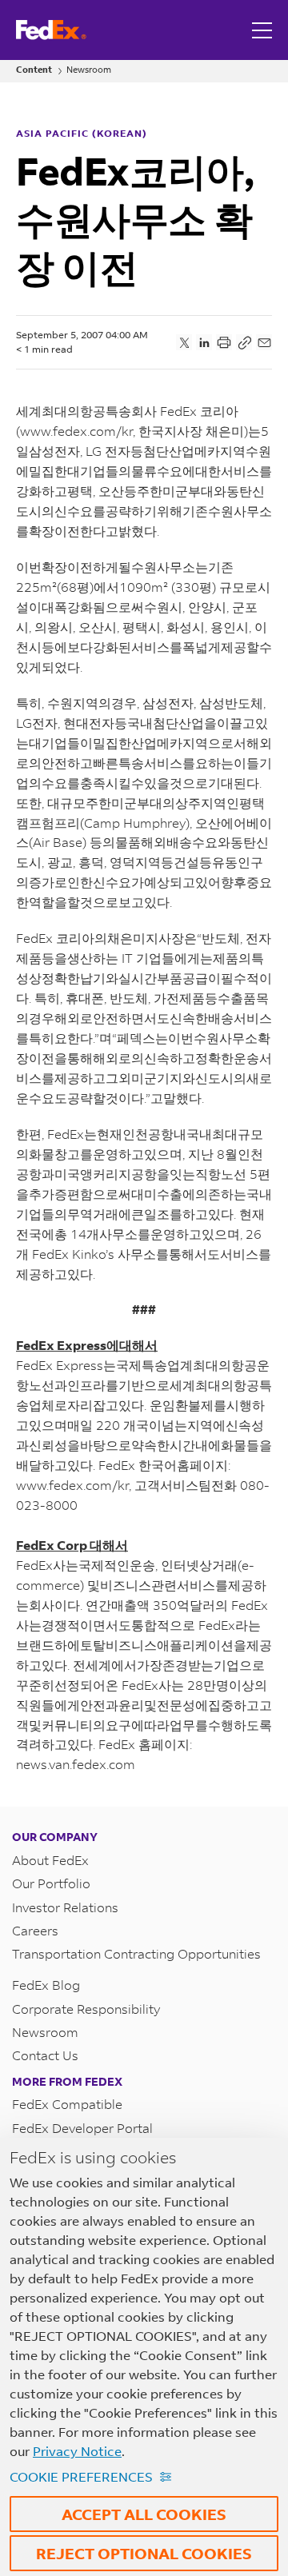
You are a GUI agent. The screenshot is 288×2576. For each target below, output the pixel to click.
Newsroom (89, 70)
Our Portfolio (51, 1883)
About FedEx (50, 1860)
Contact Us (45, 2055)
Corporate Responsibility (86, 2009)
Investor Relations (65, 1907)
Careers (35, 1930)
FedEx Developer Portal (82, 2128)
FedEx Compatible (67, 2104)
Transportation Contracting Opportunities (136, 1953)
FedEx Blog (46, 1985)
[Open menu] (264, 30)
